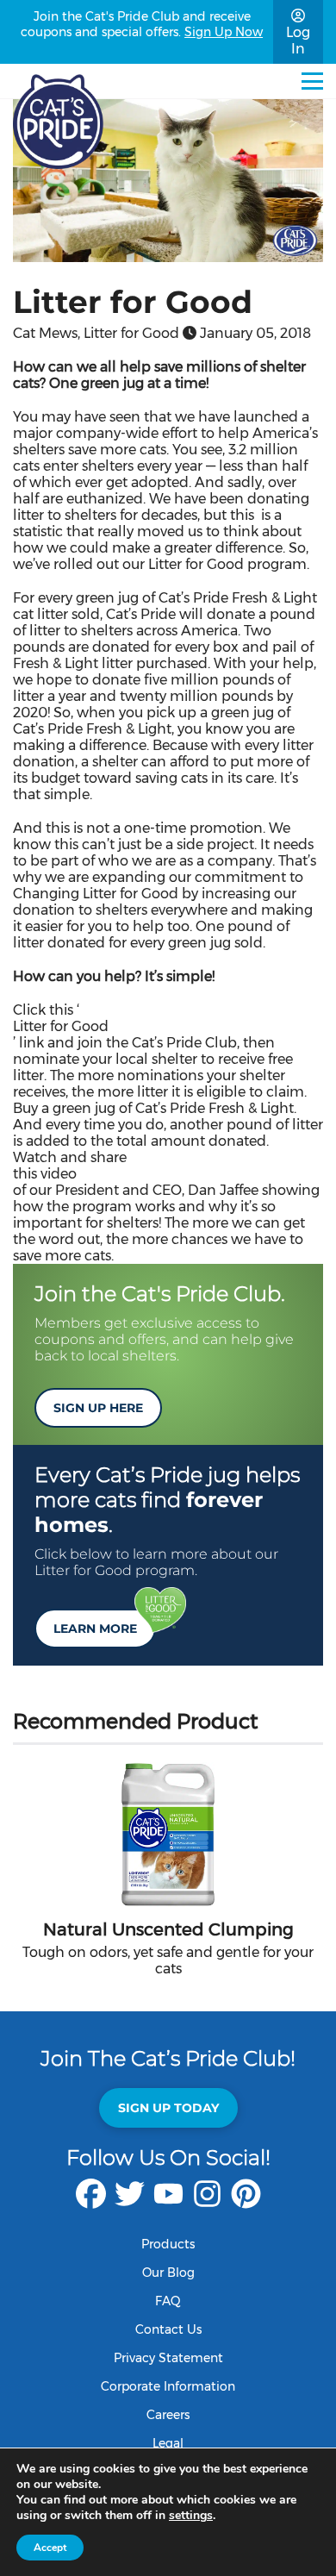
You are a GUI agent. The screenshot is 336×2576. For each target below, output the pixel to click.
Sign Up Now (224, 32)
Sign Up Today (168, 2108)
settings (191, 2516)
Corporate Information (168, 2386)
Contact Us (168, 2329)
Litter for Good (61, 1026)
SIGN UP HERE (98, 1408)
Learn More (95, 1629)
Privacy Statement (168, 2358)
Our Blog (168, 2273)
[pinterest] (246, 2202)
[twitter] (130, 2202)
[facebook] (91, 2202)
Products (168, 2244)
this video (45, 1174)
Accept (50, 2548)
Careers (168, 2415)
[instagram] (207, 2202)
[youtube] (168, 2202)
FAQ (168, 2301)
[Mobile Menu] (312, 81)
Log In (298, 41)
